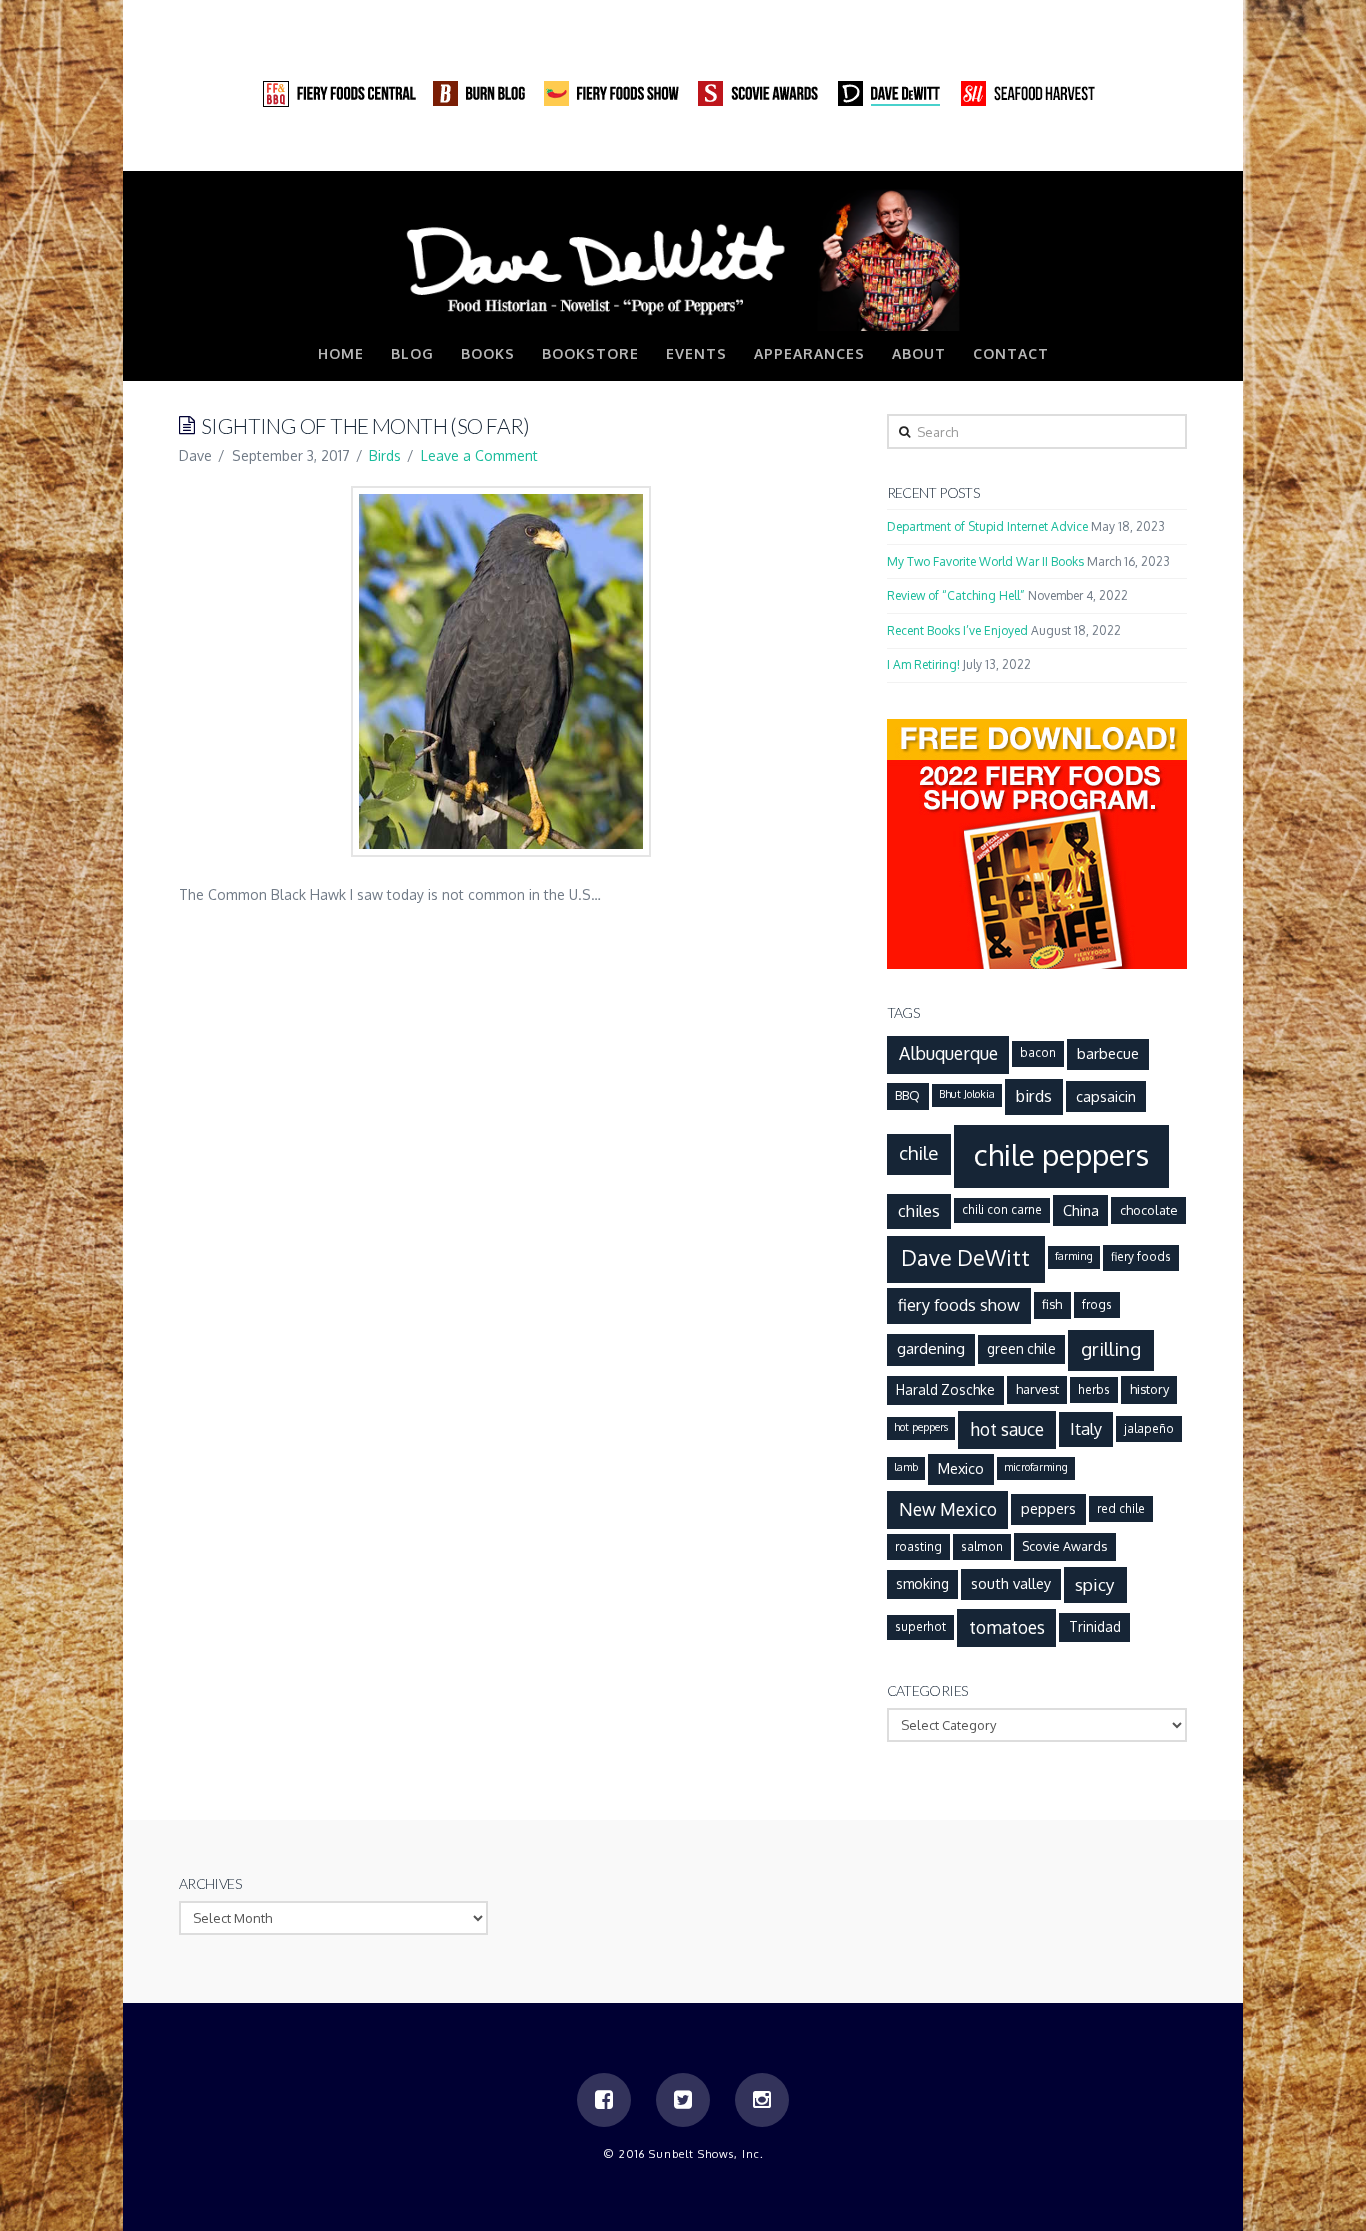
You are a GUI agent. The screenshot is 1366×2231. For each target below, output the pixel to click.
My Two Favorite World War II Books (985, 561)
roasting (918, 1546)
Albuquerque (948, 1053)
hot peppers (921, 1427)
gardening (931, 1348)
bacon (1038, 1052)
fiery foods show (959, 1304)
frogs (1097, 1304)
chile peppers (1061, 1154)
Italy (1086, 1428)
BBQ (907, 1095)
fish (1052, 1304)
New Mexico (948, 1509)
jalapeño (1149, 1428)
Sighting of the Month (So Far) (365, 425)
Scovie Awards (1064, 1546)
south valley (1011, 1583)
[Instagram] (1171, 150)
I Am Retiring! (923, 664)
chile (918, 1152)
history (1149, 1389)
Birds (385, 455)
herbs (1094, 1389)
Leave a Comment (479, 455)
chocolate (1149, 1210)
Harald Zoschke (945, 1389)
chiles (919, 1210)
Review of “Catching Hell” (956, 595)
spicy (1095, 1584)
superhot (920, 1626)
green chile (1021, 1348)
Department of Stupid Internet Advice (987, 526)
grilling (1111, 1348)
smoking (922, 1583)
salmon (982, 1546)
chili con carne (1002, 1209)
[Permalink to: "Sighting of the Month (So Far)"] (501, 671)
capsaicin (1106, 1096)
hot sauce (1007, 1429)
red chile (1121, 1508)
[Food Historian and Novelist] (683, 259)
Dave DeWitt (965, 1257)
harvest (1037, 1389)
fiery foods (1141, 1256)
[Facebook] (1095, 150)
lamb (906, 1467)
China (1081, 1210)
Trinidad (1095, 1626)
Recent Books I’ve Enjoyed (957, 630)
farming (1074, 1256)
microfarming (1036, 1467)
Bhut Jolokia (967, 1094)
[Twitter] (1133, 150)
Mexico (961, 1468)
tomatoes (1007, 1627)
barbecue (1108, 1053)
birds (1034, 1095)
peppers (1048, 1508)
